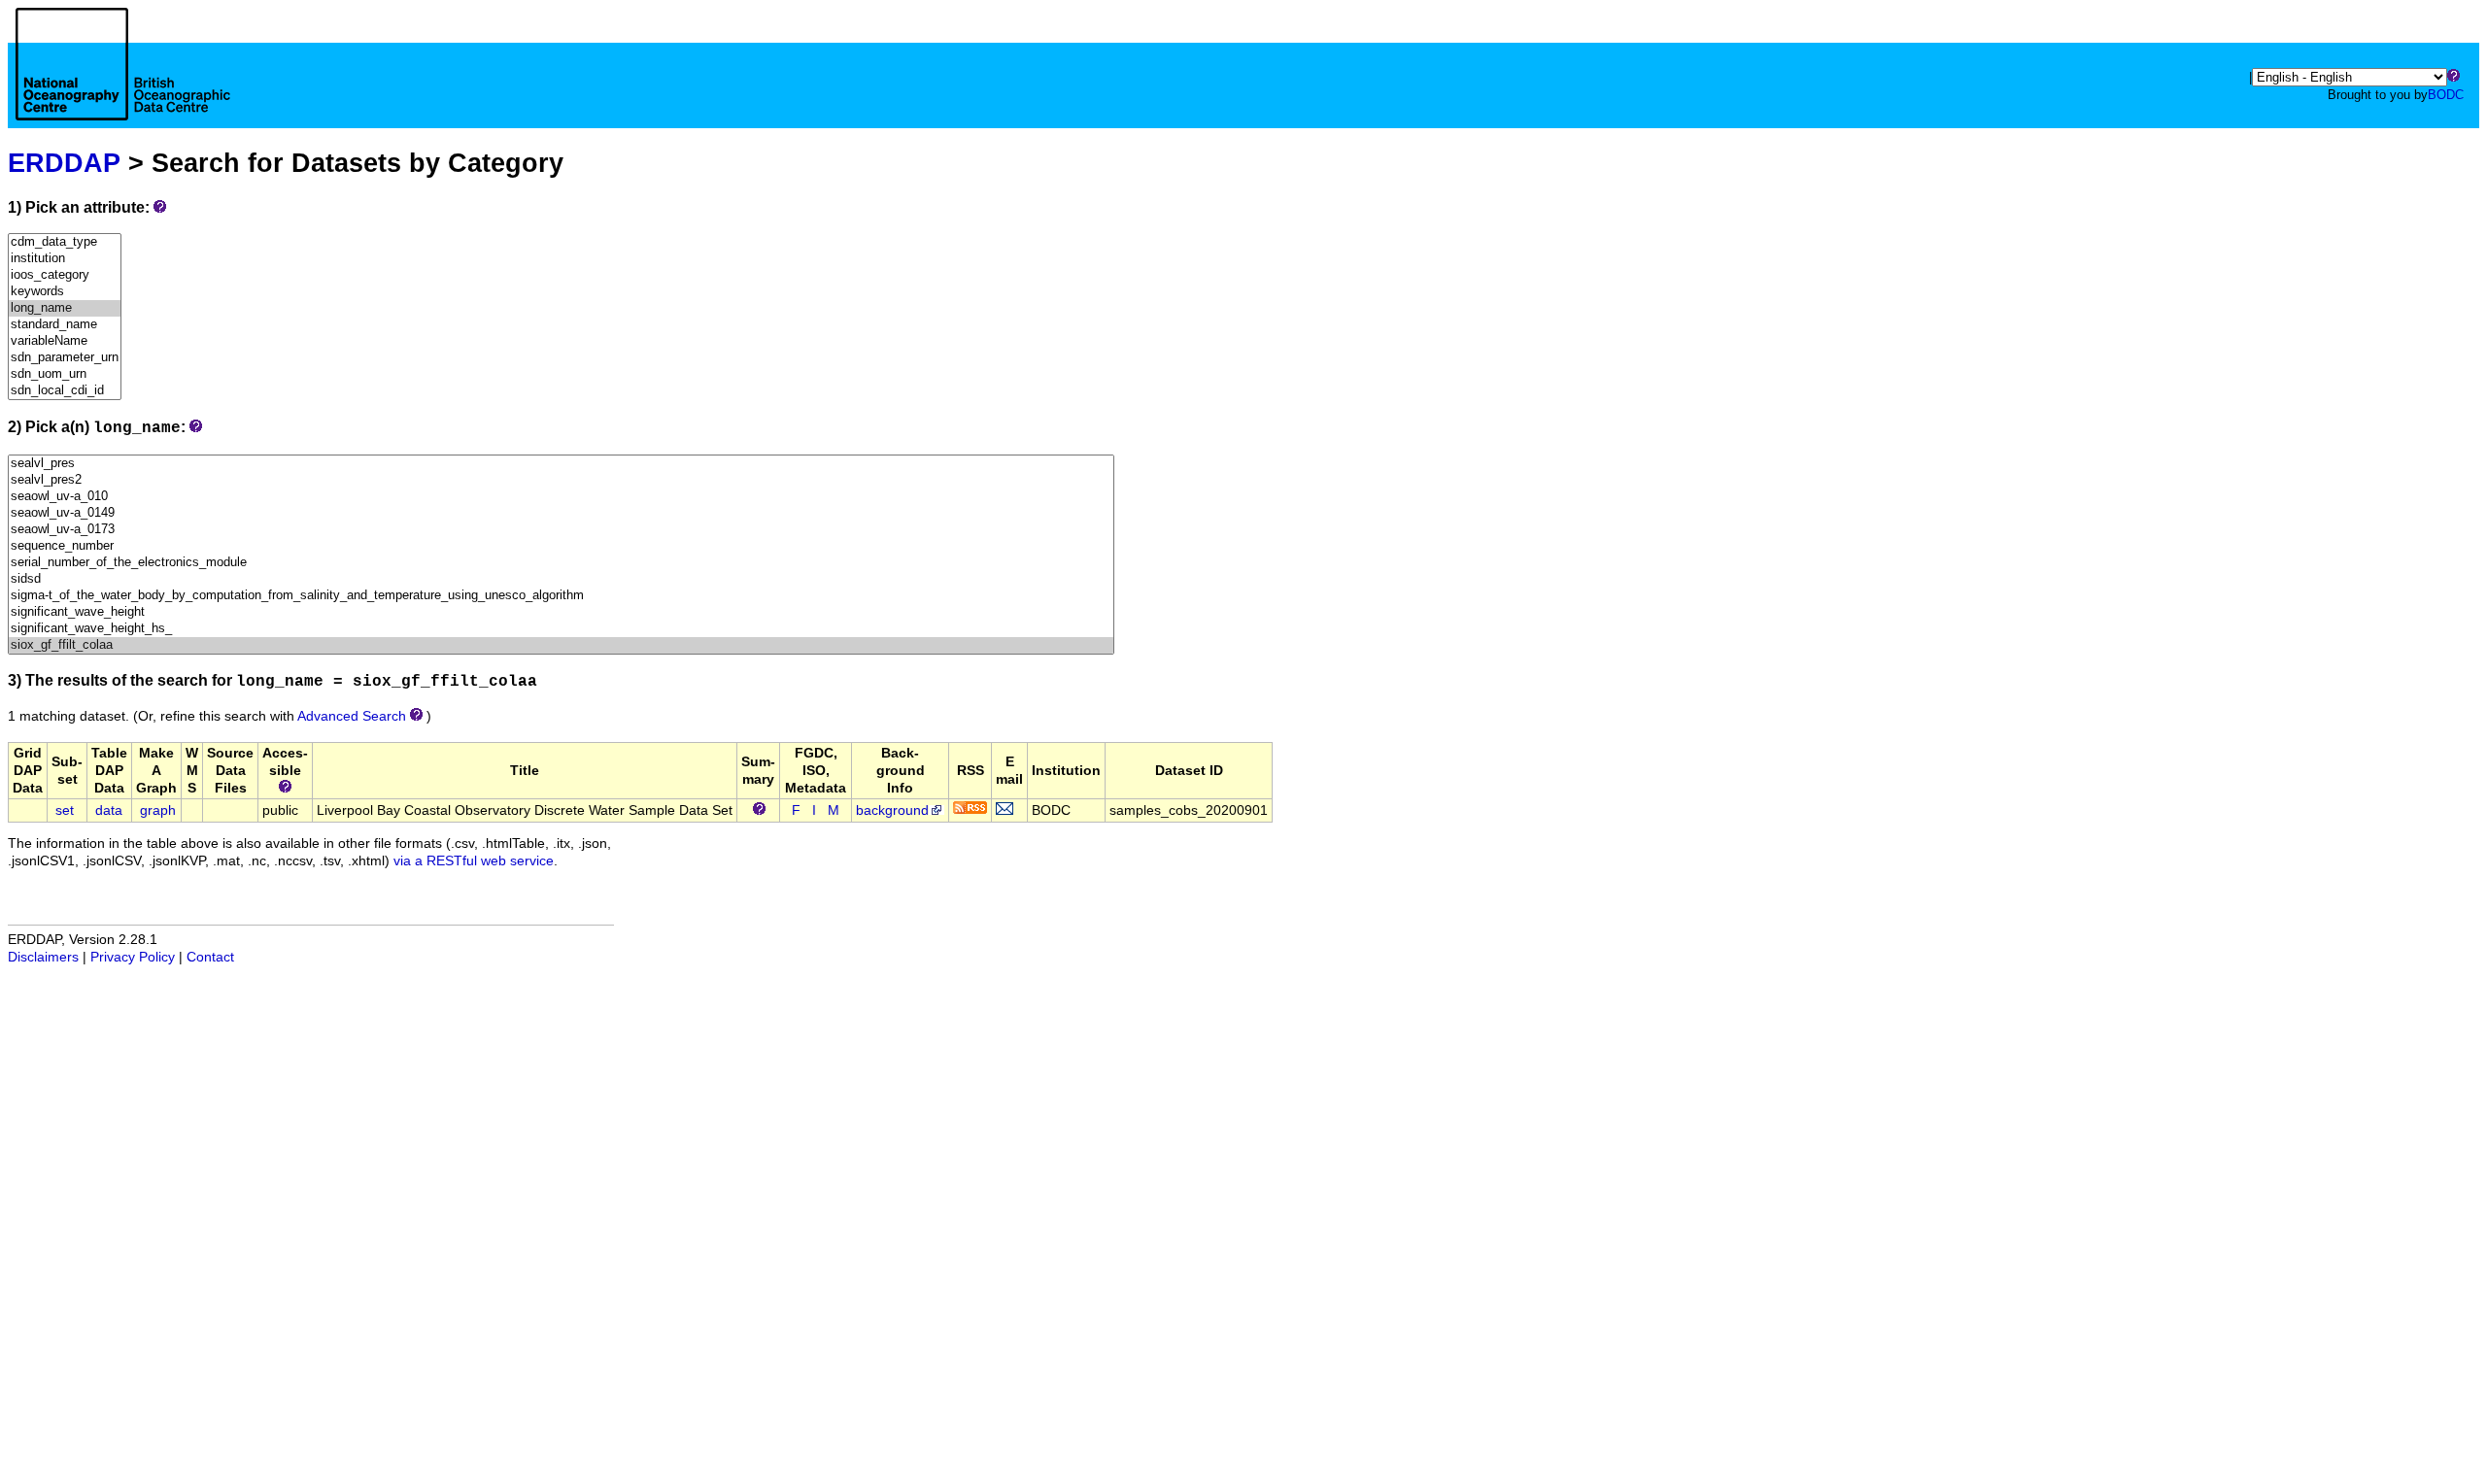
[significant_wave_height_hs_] (561, 629)
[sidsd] (561, 579)
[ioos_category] (65, 275)
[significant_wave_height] (561, 612)
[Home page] (123, 85)
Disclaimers (43, 957)
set (65, 810)
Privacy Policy (133, 957)
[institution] (65, 259)
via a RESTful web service (474, 861)
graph (158, 810)
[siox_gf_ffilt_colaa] (561, 645)
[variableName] (65, 341)
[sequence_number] (561, 546)
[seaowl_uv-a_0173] (561, 530)
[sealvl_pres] (561, 464)
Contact (210, 957)
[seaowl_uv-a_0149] (561, 513)
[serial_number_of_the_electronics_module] (561, 563)
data (109, 810)
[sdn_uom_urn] (65, 374)
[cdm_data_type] (65, 242)
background (892, 810)
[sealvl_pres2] (561, 480)
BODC (2446, 95)
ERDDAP (64, 163)
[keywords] (65, 292)
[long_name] (65, 308)
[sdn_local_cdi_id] (65, 391)
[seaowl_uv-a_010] (561, 497)
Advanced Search (352, 716)
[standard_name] (65, 325)
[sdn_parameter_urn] (65, 358)
